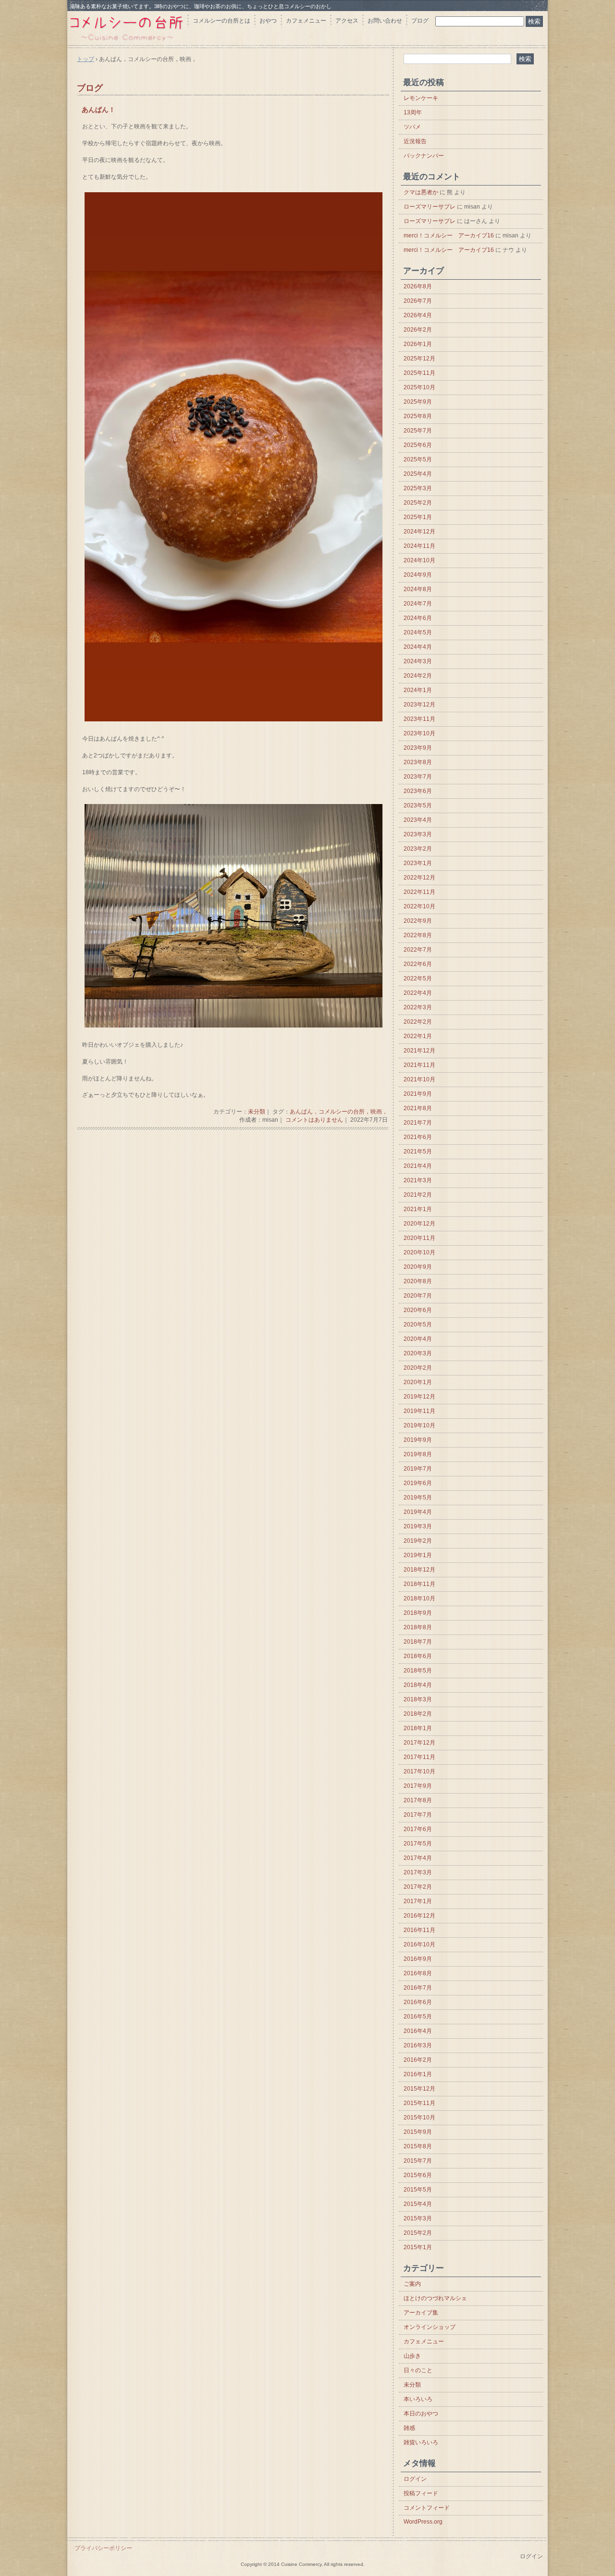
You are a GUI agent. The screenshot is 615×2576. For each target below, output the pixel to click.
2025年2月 (418, 503)
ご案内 (412, 2284)
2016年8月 (418, 1973)
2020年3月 (418, 1353)
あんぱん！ (98, 110)
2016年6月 (418, 2002)
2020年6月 (418, 1310)
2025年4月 (418, 474)
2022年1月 (418, 1036)
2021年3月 (418, 1180)
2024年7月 (418, 604)
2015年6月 (418, 2175)
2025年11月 (419, 373)
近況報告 (415, 141)
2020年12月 (419, 1224)
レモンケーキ (421, 98)
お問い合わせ (385, 21)
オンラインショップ (430, 2327)
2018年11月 (419, 1584)
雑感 (409, 2428)
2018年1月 (418, 1728)
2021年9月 (418, 1094)
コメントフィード (427, 2508)
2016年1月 (418, 2074)
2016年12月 (419, 1916)
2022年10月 (419, 906)
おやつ (268, 21)
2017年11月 (419, 1757)
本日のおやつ (421, 2414)
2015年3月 (418, 2218)
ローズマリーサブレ (430, 207)
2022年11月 (419, 892)
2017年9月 (418, 1786)
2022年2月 (418, 1022)
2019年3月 (418, 1526)
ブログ (420, 21)
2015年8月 (418, 2146)
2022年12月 (419, 878)
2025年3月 (418, 488)
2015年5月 (418, 2190)
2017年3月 (418, 1872)
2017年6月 (418, 1829)
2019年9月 (418, 1440)
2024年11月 (419, 546)
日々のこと (418, 2370)
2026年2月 (418, 330)
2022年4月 (418, 993)
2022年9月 (418, 921)
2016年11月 (419, 1930)
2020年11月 (419, 1238)
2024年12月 (419, 532)
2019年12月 (419, 1397)
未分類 (257, 1112)
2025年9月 (418, 402)
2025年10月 (419, 387)
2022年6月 (418, 964)
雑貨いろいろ (421, 2442)
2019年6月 (418, 1483)
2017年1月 (418, 1901)
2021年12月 (419, 1051)
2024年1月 (418, 690)
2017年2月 (418, 1887)
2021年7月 (418, 1123)
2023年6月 (418, 791)
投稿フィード (421, 2493)
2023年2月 (418, 849)
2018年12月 (419, 1570)
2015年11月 (419, 2103)
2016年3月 (418, 2045)
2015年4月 (418, 2204)
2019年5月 (418, 1498)
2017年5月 (418, 1844)
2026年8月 (418, 286)
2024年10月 (419, 560)
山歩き (412, 2356)
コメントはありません (314, 1120)
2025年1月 (418, 517)
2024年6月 (418, 618)
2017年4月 (418, 1858)
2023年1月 (418, 863)
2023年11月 (419, 719)
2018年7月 (418, 1642)
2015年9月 (418, 2132)
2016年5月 (418, 2017)
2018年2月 (418, 1714)
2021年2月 (418, 1195)
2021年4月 (418, 1166)
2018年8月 (418, 1627)
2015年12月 (419, 2089)
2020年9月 (418, 1267)
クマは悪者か (421, 192)
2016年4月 (418, 2031)
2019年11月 (419, 1411)
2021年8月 (418, 1108)
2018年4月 (418, 1685)
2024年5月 (418, 632)
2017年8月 (418, 1800)
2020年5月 (418, 1325)
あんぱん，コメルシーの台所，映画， (339, 1112)
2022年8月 (418, 935)
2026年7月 (418, 301)
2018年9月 (418, 1613)
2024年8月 (418, 589)
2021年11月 (419, 1065)
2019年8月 (418, 1454)
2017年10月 (419, 1771)
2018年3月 (418, 1699)
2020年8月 (418, 1281)
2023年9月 (418, 748)
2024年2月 (418, 676)
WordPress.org (423, 2522)
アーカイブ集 (421, 2313)
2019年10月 (419, 1425)
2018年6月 (418, 1656)
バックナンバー (424, 156)
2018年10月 (419, 1598)
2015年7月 (418, 2161)
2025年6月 (418, 445)
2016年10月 (419, 1944)
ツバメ (412, 127)
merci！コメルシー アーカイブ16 (449, 235)
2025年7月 (418, 431)
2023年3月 (418, 834)
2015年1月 (418, 2247)
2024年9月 (418, 575)
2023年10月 (419, 733)
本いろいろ (418, 2399)
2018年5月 (418, 1671)
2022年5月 (418, 978)
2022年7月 (418, 950)
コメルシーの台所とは (221, 21)
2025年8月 (418, 416)
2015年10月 (419, 2118)
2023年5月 (418, 805)
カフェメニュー (306, 21)
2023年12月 (419, 705)
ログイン (415, 2479)
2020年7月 (418, 1296)
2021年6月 (418, 1137)
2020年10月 (419, 1252)
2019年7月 (418, 1469)
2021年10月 (419, 1079)
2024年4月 (418, 647)
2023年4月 (418, 820)
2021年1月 (418, 1209)
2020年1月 (418, 1382)
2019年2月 (418, 1541)
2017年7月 (418, 1815)
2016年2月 (418, 2060)
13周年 (413, 112)
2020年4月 (418, 1339)
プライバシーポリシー (103, 2548)
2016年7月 (418, 1988)
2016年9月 (418, 1959)
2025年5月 (418, 459)
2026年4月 (418, 315)
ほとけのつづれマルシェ (435, 2298)
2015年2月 (418, 2233)
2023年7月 (418, 777)
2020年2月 (418, 1368)
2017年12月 (419, 1743)
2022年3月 (418, 1007)
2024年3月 (418, 661)
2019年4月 (418, 1512)
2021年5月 (418, 1152)
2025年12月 (419, 359)
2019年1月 (418, 1555)
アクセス (347, 21)
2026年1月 (418, 344)
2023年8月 (418, 762)
